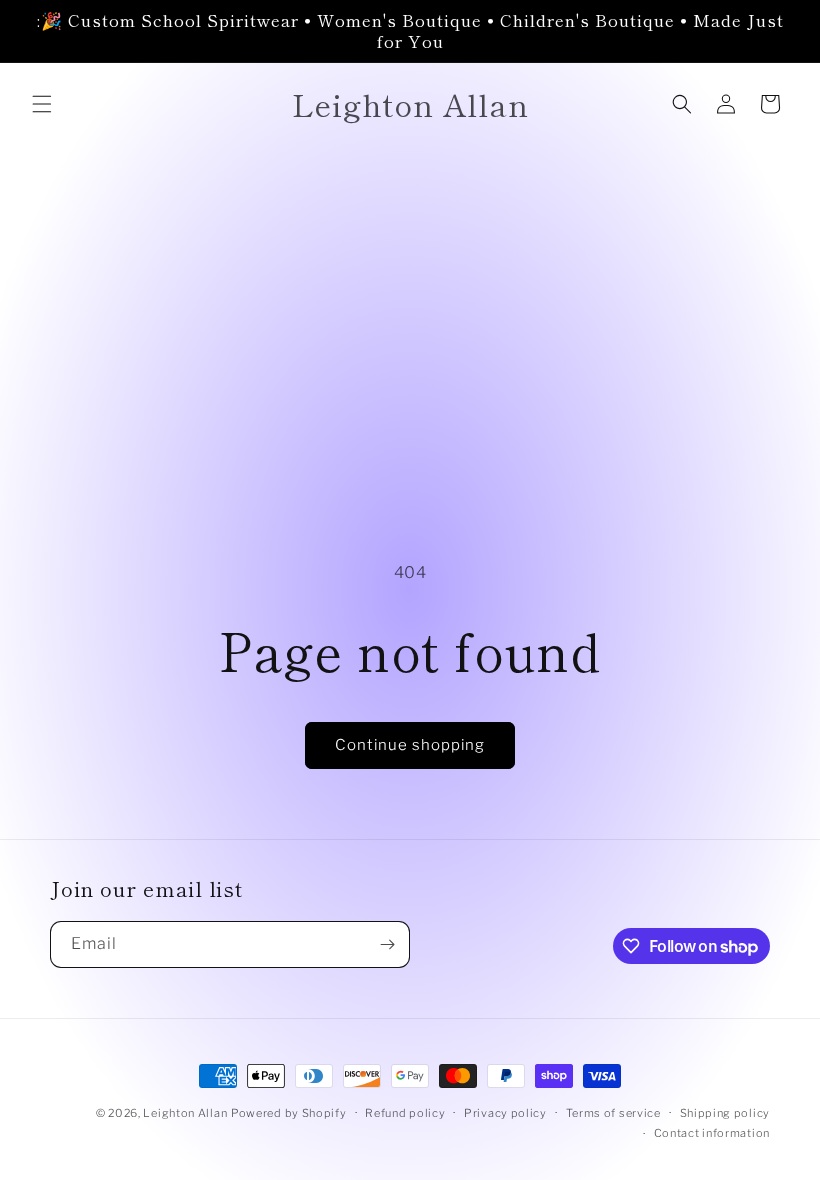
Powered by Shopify (289, 1113)
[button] (42, 104)
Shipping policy (725, 1113)
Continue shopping (410, 745)
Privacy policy (505, 1113)
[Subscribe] (387, 944)
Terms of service (613, 1113)
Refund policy (405, 1113)
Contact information (712, 1133)
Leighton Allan (185, 1113)
